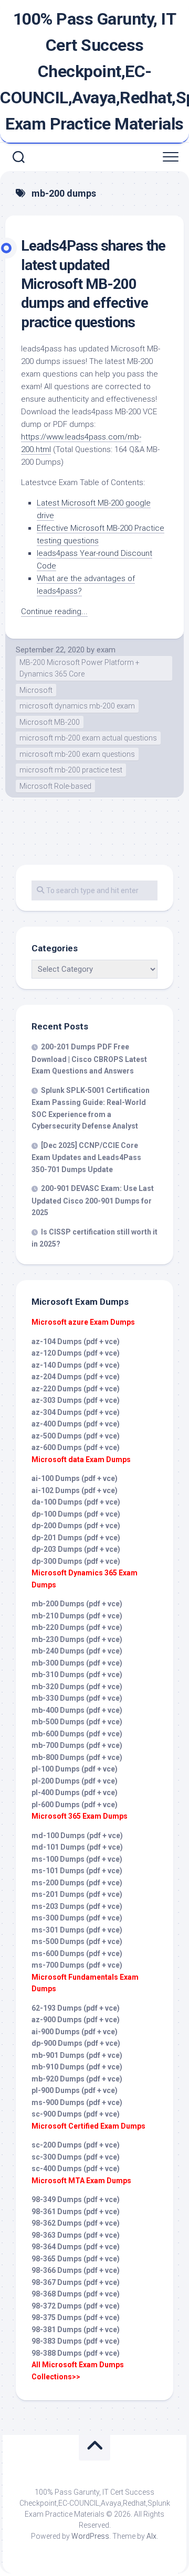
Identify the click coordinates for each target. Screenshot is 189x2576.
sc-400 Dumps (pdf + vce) (76, 2169)
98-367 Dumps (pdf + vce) (76, 2282)
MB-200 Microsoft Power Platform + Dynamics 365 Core (80, 668)
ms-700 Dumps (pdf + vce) (77, 1965)
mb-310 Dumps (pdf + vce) (77, 1675)
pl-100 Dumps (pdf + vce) (75, 1769)
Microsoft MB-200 (50, 722)
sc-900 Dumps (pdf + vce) (76, 2114)
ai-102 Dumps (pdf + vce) (75, 1490)
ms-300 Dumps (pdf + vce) (77, 1918)
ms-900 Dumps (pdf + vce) (77, 2102)
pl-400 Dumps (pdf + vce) (75, 1793)
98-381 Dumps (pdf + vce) (76, 2330)
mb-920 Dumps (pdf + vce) (77, 2079)
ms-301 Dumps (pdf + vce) (77, 1930)
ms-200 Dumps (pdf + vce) (77, 1883)
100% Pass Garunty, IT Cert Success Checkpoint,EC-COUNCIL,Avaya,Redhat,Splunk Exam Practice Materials (94, 71)
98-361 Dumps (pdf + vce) (76, 2212)
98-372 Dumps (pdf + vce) (76, 2306)
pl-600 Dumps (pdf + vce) (75, 1805)
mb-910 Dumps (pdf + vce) (77, 2067)
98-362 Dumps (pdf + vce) (76, 2223)
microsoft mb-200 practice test (71, 770)
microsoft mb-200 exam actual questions (88, 738)
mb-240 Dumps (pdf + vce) (77, 1651)
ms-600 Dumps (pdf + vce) (77, 1954)
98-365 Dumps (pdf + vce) (76, 2259)
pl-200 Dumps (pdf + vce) (75, 1781)
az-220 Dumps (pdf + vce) (76, 1389)
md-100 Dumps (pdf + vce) (77, 1836)
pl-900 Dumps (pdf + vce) (75, 2090)
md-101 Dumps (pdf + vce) (77, 1847)
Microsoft (36, 690)
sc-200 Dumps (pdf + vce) (76, 2145)
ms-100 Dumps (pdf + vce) (77, 1859)
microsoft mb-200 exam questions (77, 754)
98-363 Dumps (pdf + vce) (76, 2235)
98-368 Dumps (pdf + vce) (76, 2294)
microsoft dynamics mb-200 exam (77, 706)
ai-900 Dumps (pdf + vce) (75, 2032)
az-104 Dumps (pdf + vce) (76, 1341)
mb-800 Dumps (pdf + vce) (77, 1757)
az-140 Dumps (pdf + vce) (76, 1365)
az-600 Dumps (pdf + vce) (76, 1447)
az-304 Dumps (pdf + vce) (76, 1412)
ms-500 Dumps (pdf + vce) (77, 1941)
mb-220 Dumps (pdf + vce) (77, 1627)
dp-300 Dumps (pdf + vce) (76, 1561)
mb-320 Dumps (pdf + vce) (77, 1687)
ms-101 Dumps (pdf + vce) (77, 1871)
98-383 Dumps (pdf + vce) (76, 2341)
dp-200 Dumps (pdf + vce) (76, 1526)
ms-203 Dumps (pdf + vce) (77, 1906)
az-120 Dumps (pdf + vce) (76, 1353)
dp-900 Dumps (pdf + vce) (76, 2043)
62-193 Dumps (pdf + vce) (76, 2008)
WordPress (90, 2536)
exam (106, 650)
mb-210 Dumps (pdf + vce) (77, 1616)
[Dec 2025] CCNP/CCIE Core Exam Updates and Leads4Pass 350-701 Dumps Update (86, 1157)
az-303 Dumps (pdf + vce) (76, 1400)
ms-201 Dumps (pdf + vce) (77, 1894)
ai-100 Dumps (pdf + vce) (75, 1478)
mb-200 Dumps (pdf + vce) (77, 1604)
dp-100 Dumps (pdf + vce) (76, 1514)
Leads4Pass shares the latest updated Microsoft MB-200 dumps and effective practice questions (93, 284)
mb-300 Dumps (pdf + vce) (77, 1663)
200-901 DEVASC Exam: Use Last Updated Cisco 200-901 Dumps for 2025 (93, 1200)
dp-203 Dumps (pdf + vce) (76, 1549)
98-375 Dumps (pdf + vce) (76, 2317)
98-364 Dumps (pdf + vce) (76, 2247)
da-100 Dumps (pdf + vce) (76, 1502)
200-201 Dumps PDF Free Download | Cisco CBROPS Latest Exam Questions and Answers (89, 1059)
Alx (151, 2536)
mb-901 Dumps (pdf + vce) (77, 2055)
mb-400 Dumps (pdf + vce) (77, 1710)
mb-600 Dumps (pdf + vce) (77, 1734)
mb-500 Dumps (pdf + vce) (77, 1722)
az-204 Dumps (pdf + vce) (76, 1377)
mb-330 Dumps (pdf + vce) (77, 1698)
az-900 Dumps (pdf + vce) (76, 2020)
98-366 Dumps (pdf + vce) (76, 2270)
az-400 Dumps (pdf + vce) (76, 1424)
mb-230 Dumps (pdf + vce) (77, 1639)
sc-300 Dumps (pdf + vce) (76, 2157)
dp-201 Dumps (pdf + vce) (76, 1538)
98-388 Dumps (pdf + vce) (76, 2353)
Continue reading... (54, 611)
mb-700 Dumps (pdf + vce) (77, 1745)
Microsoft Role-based (55, 786)
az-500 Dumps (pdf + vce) (76, 1436)
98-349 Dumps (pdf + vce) (76, 2199)
